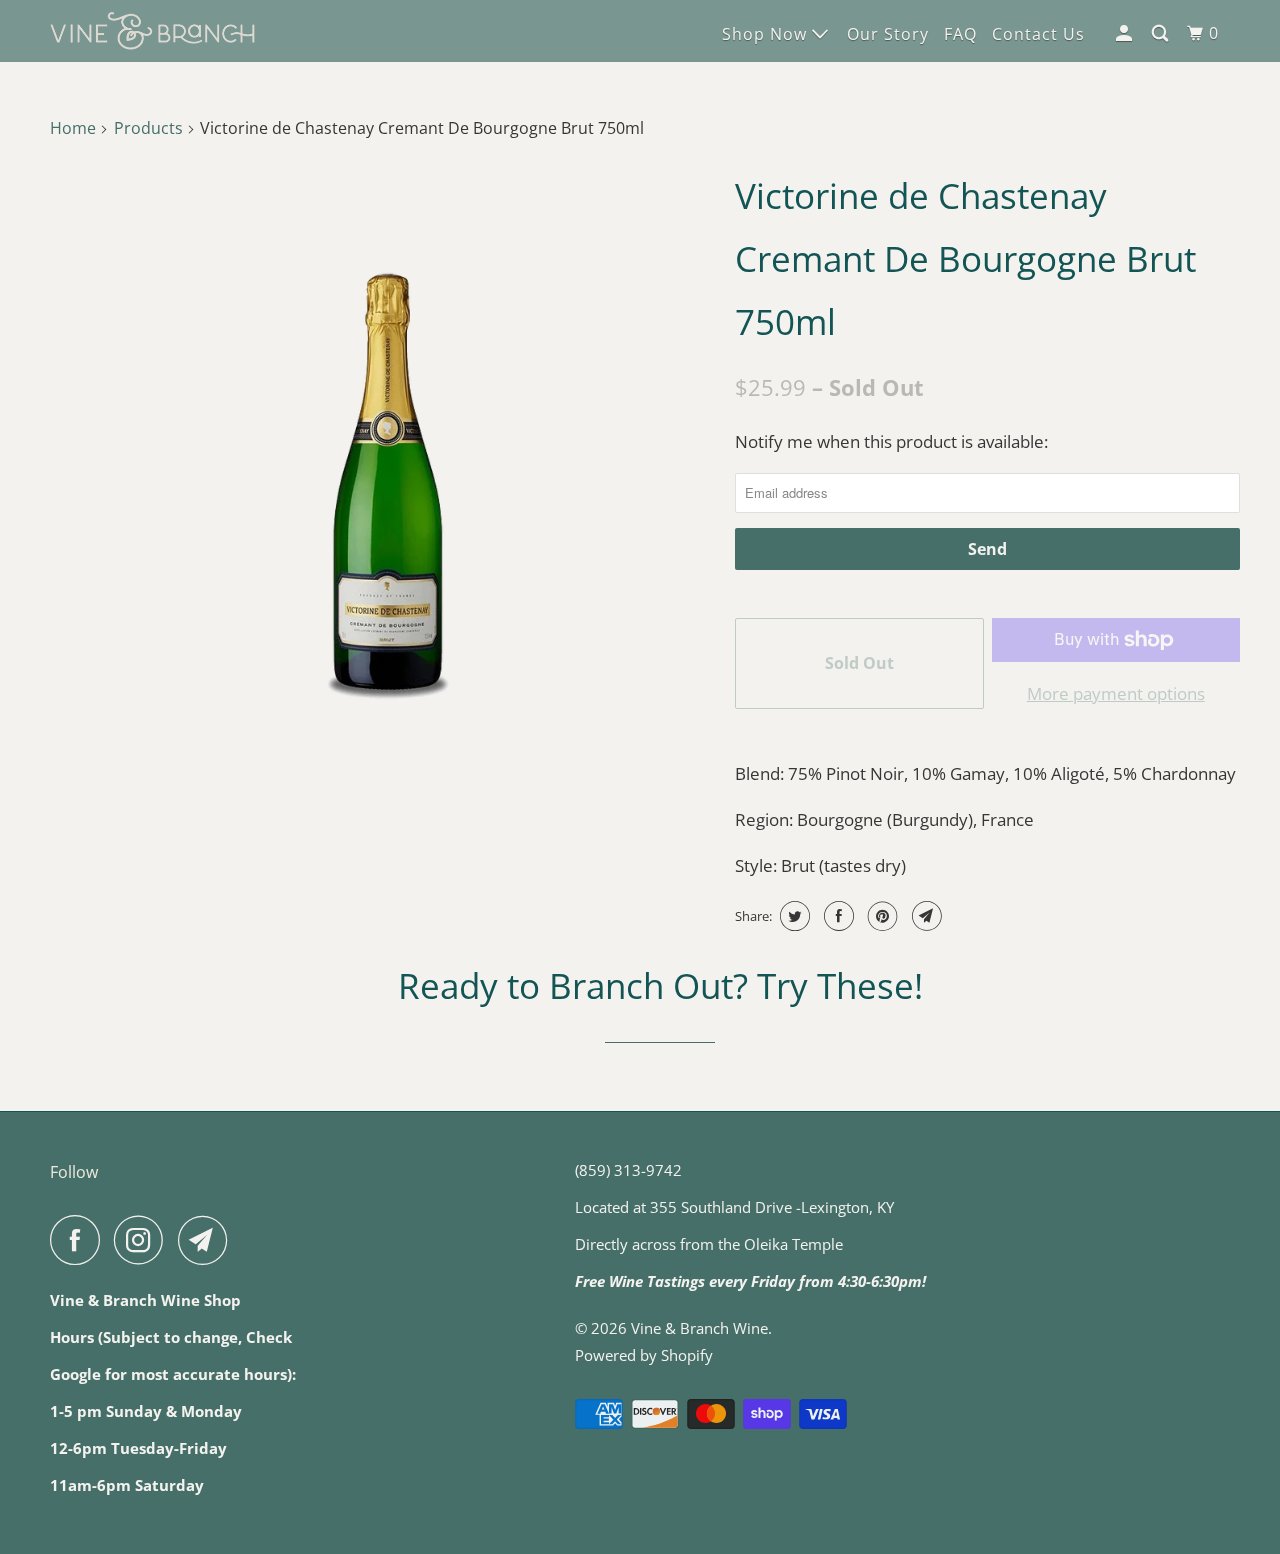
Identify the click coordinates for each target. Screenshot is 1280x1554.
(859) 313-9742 (628, 1170)
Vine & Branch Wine (699, 1328)
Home (73, 128)
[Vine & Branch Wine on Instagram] (144, 1240)
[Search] (1162, 33)
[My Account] (1126, 33)
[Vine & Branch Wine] (152, 31)
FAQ (960, 34)
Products (148, 128)
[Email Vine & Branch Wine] (208, 1240)
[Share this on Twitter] (792, 916)
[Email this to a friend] (924, 916)
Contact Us (1038, 34)
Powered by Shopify (644, 1355)
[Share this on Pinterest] (880, 916)
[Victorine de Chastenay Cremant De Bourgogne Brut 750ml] (387, 482)
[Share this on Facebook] (836, 916)
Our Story (888, 34)
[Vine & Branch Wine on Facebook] (80, 1240)
